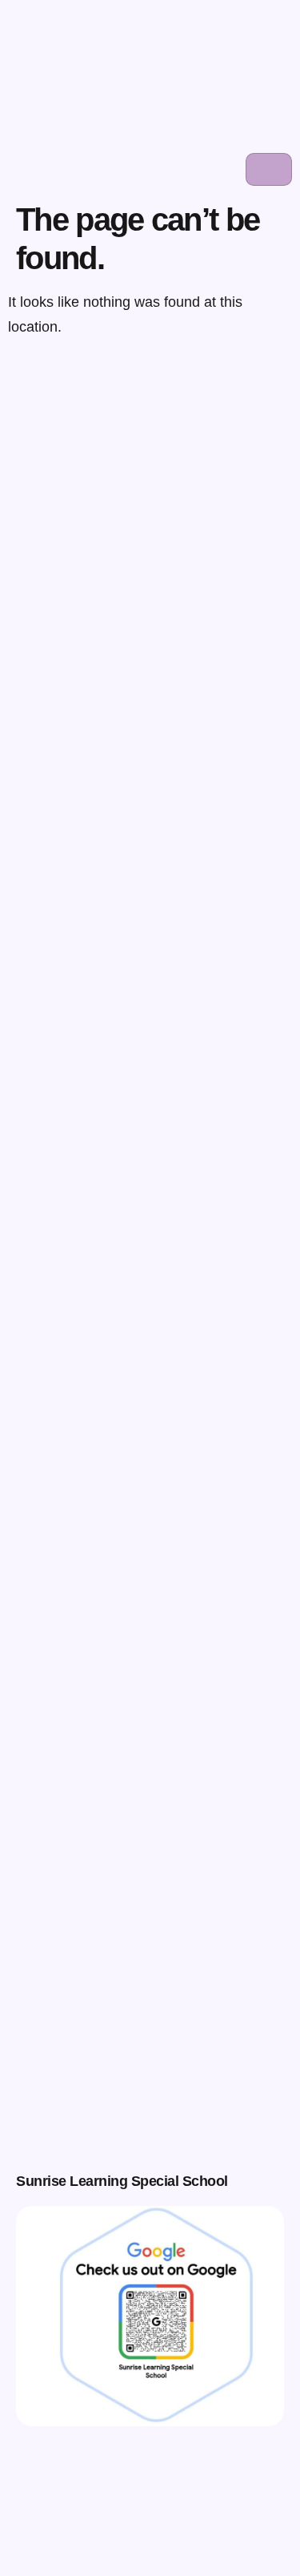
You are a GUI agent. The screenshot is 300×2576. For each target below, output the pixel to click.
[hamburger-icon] (269, 169)
